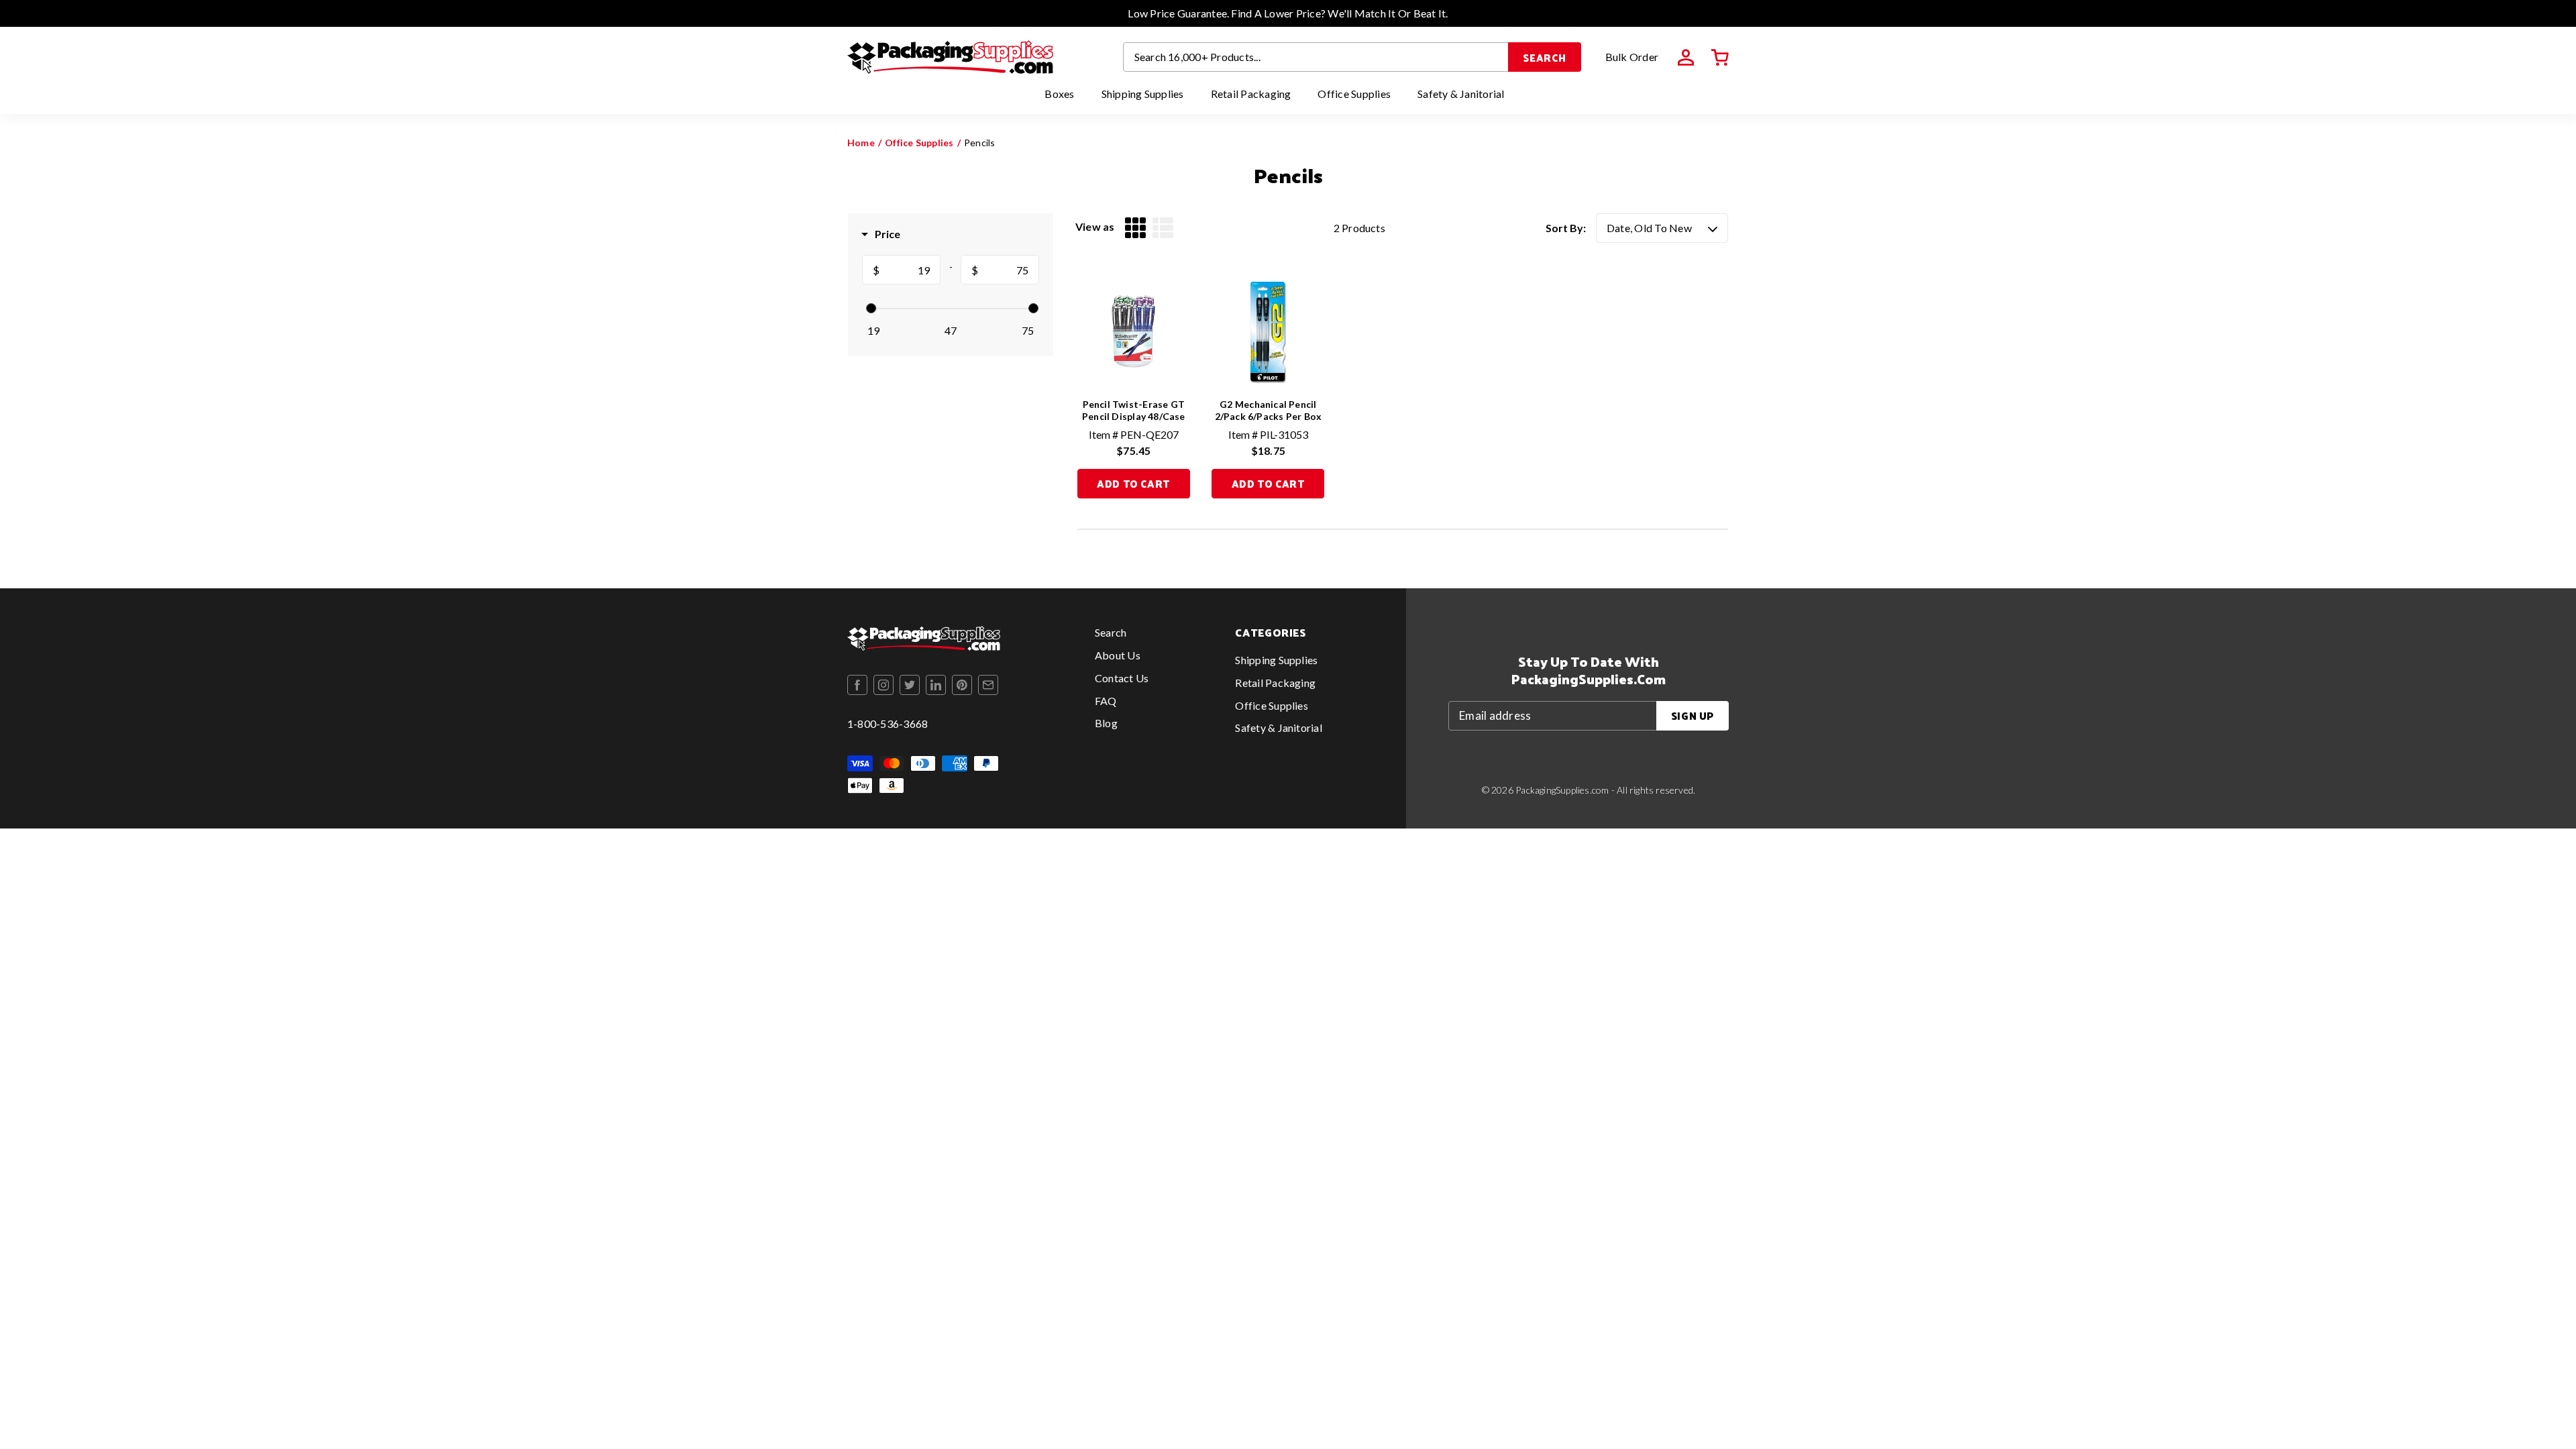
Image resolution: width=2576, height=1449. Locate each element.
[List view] (1163, 228)
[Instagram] (883, 685)
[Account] (1686, 58)
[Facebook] (857, 685)
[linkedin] (936, 685)
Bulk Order (1632, 57)
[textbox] (910, 270)
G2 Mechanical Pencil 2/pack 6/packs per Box (1269, 410)
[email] (988, 685)
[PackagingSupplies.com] (950, 57)
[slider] (871, 308)
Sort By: (1566, 228)
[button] (1720, 58)
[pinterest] (962, 685)
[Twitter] (910, 685)
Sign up (1693, 715)
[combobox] (1316, 57)
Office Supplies (919, 143)
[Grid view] (1135, 228)
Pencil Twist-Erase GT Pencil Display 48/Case (1134, 410)
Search (1545, 57)
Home (861, 143)
